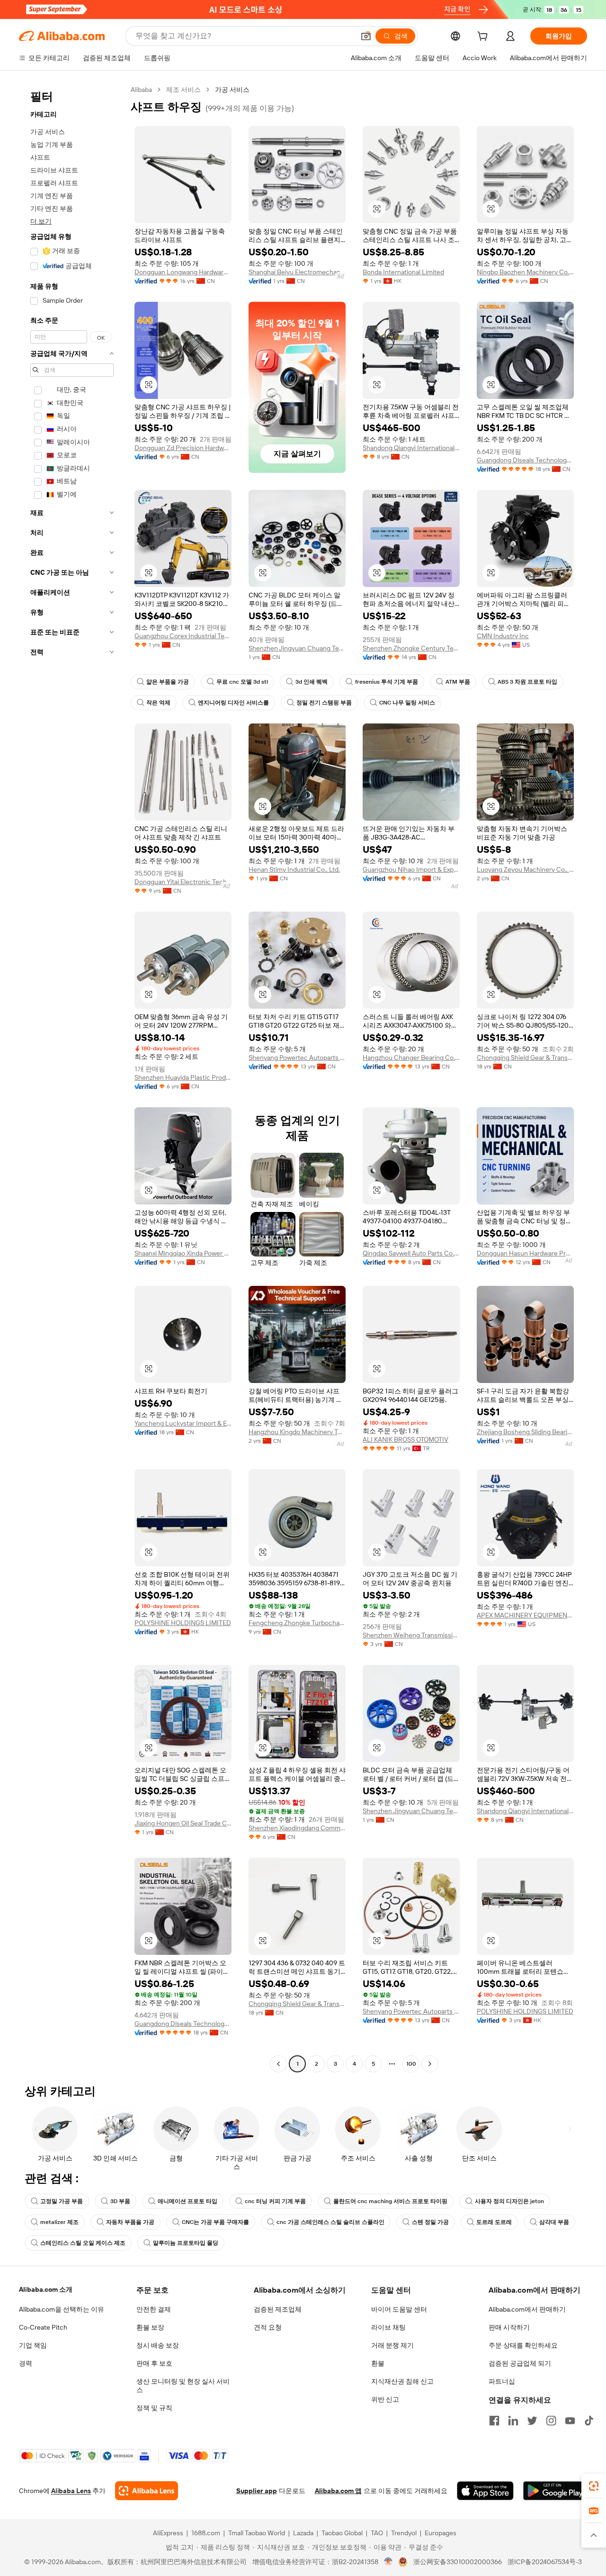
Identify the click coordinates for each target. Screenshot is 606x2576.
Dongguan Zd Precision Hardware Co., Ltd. (183, 448)
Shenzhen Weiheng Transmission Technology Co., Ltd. (411, 1635)
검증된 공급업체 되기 (520, 2363)
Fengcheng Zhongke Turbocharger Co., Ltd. (297, 1623)
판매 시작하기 (509, 2327)
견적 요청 (268, 2327)
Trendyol (404, 2533)
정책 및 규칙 (154, 2408)
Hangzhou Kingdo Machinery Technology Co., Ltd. (297, 1432)
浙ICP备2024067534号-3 (545, 2562)
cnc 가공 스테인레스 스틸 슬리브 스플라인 (330, 2222)
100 (411, 2064)
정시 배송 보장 (158, 2345)
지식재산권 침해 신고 (402, 2381)
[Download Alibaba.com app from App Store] (485, 2491)
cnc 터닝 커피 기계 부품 (275, 2201)
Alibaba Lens (71, 2491)
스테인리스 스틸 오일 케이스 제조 (83, 2243)
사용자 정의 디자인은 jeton (509, 2201)
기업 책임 (33, 2345)
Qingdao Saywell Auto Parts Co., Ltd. (411, 1253)
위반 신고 (385, 2399)
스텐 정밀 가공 (430, 2222)
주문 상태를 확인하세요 (523, 2345)
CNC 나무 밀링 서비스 (407, 703)
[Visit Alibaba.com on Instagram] (551, 2421)
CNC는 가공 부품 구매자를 (215, 2222)
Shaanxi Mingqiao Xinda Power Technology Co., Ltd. (183, 1253)
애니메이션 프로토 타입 (187, 2201)
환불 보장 (150, 2327)
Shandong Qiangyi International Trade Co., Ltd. (411, 448)
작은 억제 (158, 703)
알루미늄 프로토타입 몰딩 (186, 2243)
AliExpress (168, 2533)
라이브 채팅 (388, 2327)
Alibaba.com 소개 (46, 2289)
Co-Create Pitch (43, 2327)
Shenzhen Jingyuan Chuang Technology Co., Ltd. (297, 648)
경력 (26, 2363)
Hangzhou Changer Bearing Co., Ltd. (411, 1058)
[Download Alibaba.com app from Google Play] (555, 2491)
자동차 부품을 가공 (130, 2222)
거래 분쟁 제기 (392, 2345)
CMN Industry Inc (503, 636)
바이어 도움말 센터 (399, 2309)
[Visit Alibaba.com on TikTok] (589, 2421)
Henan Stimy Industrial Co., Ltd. (294, 869)
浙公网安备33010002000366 (458, 2562)
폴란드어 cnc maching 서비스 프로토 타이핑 (390, 2201)
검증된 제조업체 (278, 2309)
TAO (377, 2533)
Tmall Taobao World (257, 2533)
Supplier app (257, 2491)
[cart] (484, 37)
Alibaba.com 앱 (338, 2491)
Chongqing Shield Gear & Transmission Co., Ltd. (525, 1058)
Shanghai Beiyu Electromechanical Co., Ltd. (297, 272)
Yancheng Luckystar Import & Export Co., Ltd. (183, 1423)
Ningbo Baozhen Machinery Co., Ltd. (525, 272)
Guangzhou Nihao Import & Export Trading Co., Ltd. (411, 869)
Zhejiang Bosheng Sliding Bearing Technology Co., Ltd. (525, 1432)
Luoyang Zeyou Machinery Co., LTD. (525, 869)
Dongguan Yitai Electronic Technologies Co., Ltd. (183, 882)
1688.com (206, 2533)
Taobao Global (342, 2533)
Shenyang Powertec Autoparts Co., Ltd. (297, 1058)
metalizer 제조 (59, 2222)
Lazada (303, 2533)
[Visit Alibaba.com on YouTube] (570, 2421)
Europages (441, 2533)
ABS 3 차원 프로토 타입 (527, 682)
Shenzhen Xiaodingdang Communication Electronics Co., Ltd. (297, 1828)
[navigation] (72, 1078)
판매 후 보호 (154, 2363)
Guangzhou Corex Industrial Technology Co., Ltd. (183, 636)
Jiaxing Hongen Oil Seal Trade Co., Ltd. (183, 1823)
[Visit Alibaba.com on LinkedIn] (513, 2421)
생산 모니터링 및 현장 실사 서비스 (183, 2386)
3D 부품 (120, 2201)
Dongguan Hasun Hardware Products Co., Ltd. (525, 1253)
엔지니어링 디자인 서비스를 (233, 703)
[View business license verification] (388, 2562)
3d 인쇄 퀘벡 (312, 682)
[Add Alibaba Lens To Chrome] (147, 2491)
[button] (366, 36)
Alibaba (141, 90)
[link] (594, 2486)
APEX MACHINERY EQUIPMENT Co (525, 1615)
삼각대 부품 (554, 2222)
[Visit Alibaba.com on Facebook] (494, 2421)
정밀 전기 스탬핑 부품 (324, 703)
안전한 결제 (154, 2309)
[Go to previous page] (278, 2064)
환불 (378, 2363)
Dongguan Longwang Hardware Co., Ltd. (183, 272)
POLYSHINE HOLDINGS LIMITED (183, 1623)
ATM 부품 (458, 682)
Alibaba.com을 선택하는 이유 (62, 2309)
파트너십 (502, 2381)
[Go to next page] (430, 2064)
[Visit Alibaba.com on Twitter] (532, 2421)
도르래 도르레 (494, 2222)
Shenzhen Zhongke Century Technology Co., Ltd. (411, 648)
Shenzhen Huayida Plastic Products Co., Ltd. (183, 1077)
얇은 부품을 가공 (168, 682)
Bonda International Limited (403, 272)
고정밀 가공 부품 (62, 2201)
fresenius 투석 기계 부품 (387, 682)
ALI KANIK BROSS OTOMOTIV (405, 1439)
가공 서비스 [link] (232, 90)
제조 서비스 (183, 90)
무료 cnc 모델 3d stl (242, 682)
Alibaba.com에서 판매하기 (527, 2309)
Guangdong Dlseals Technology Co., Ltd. (525, 460)
